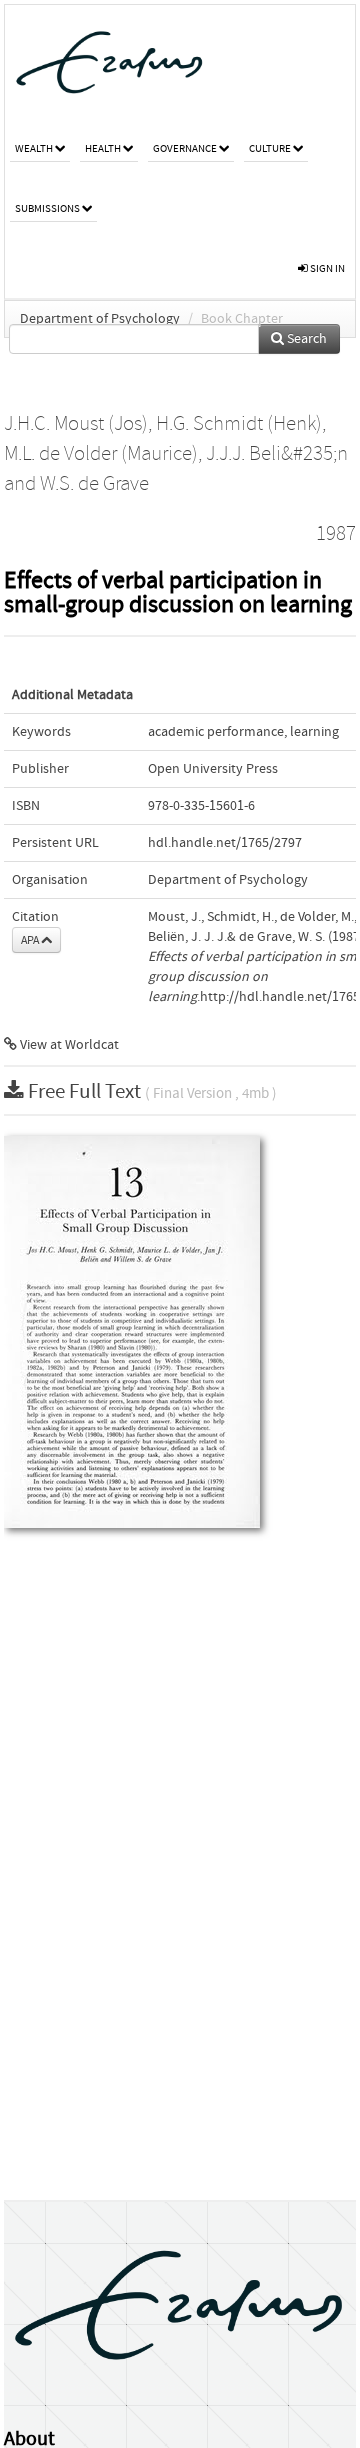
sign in (326, 268)
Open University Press (213, 769)
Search (305, 339)
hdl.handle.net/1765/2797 (225, 843)
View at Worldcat (68, 1045)
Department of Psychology (100, 319)
